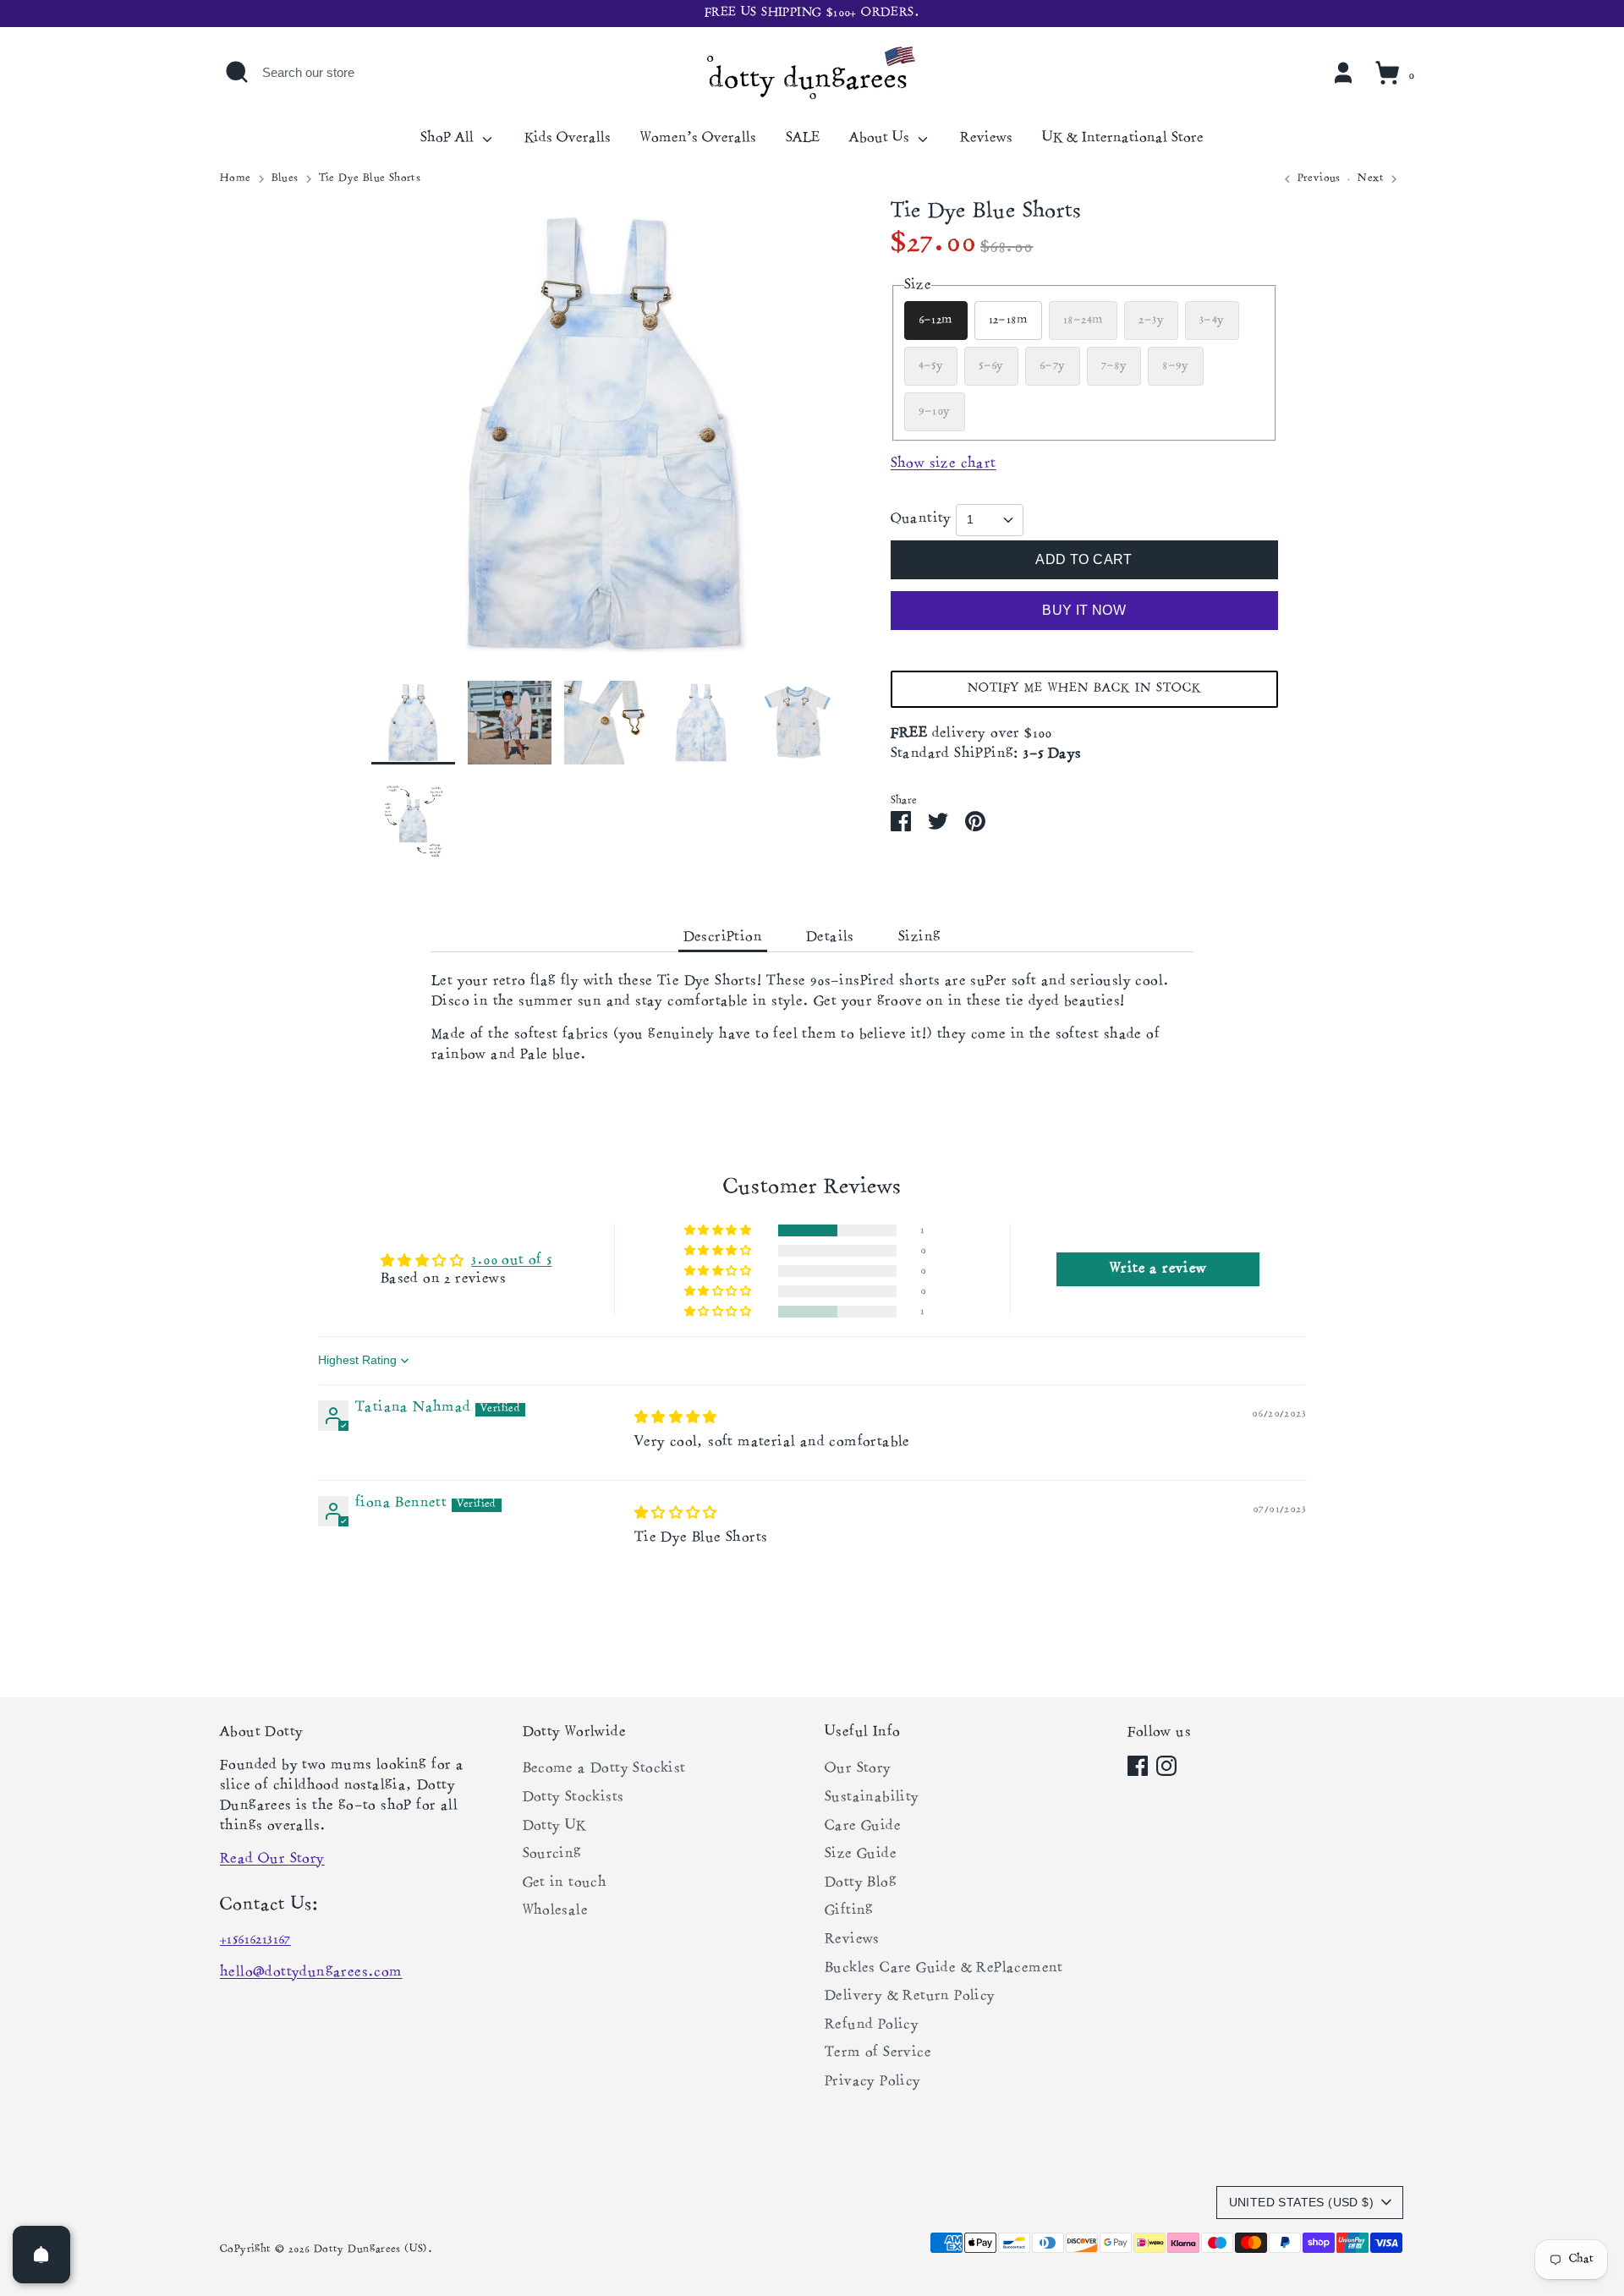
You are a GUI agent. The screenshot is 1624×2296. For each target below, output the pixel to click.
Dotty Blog (861, 1883)
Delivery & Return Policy (910, 1997)
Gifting (849, 1911)
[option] (606, 440)
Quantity (921, 519)
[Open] (41, 2255)
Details (830, 938)
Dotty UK (554, 1827)
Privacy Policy (873, 2082)
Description (723, 938)
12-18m (1008, 320)
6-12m (936, 320)
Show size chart (944, 464)
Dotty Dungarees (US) (371, 2250)
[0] (1387, 73)
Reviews (986, 139)
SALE (803, 139)
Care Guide (863, 1827)
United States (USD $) (1301, 2202)
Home (236, 179)
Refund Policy (872, 2025)
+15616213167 (255, 1940)
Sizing (919, 938)
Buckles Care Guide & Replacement (944, 1969)
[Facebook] (1138, 1766)
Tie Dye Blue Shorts (370, 179)
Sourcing (552, 1855)
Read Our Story (272, 1860)
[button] (1084, 689)
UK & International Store (1123, 139)
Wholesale (556, 1911)
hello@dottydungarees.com (311, 1973)
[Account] (1343, 73)
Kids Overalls (568, 139)
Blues (285, 179)
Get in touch (565, 1883)
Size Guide (861, 1855)
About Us (881, 139)
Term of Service (878, 2053)
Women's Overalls (698, 139)
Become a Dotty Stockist (604, 1769)
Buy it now (1084, 610)
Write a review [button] (1158, 1269)
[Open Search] (237, 72)
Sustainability (872, 1798)
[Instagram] (1166, 1766)
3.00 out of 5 (511, 1261)
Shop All (449, 139)
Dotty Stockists (573, 1798)
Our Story (858, 1769)
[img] (676, 1417)
